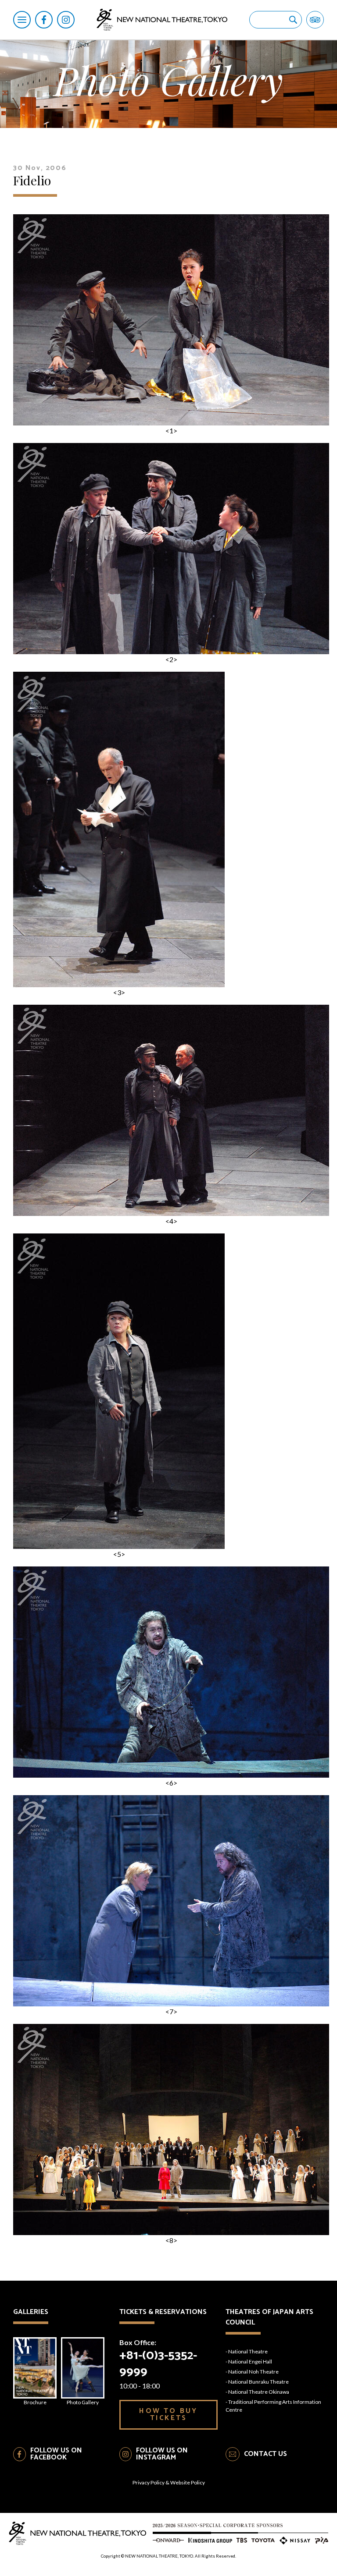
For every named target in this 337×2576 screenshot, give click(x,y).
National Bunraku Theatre (258, 2382)
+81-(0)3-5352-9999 (158, 2364)
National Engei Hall (250, 2362)
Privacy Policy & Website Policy (169, 2482)
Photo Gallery (83, 2402)
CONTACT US (265, 2454)
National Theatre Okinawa (259, 2392)
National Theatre (248, 2351)
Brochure (35, 2402)
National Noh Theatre (253, 2372)
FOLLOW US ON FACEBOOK (56, 2454)
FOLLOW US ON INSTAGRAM (162, 2454)
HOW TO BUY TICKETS (168, 2415)
